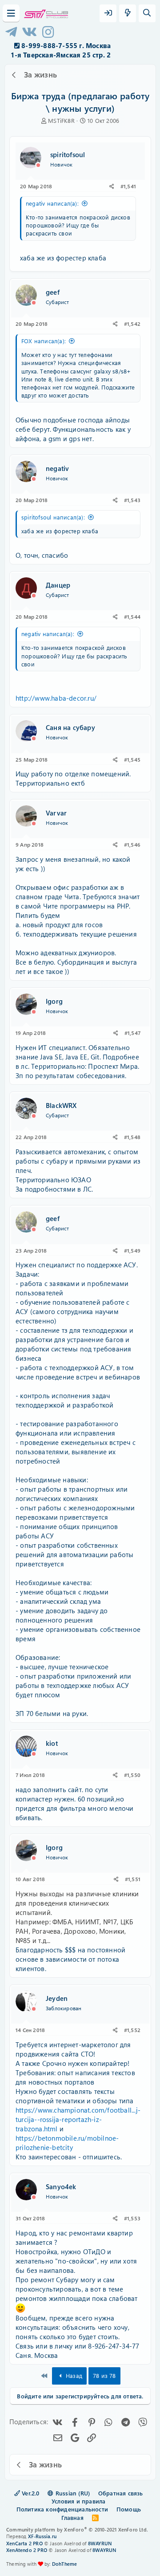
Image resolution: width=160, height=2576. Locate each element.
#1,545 (132, 759)
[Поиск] (147, 13)
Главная (72, 2517)
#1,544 (132, 617)
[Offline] (38, 165)
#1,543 (132, 500)
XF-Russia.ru (42, 2536)
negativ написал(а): (52, 203)
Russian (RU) (72, 2493)
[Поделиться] (112, 186)
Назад (73, 2375)
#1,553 (132, 2218)
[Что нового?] (128, 13)
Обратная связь (121, 2493)
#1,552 (132, 2030)
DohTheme (65, 2564)
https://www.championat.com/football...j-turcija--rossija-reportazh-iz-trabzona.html (78, 2119)
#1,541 (128, 186)
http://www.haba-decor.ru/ (56, 698)
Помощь (129, 2509)
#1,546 (132, 844)
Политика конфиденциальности (62, 2509)
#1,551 (133, 1879)
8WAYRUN (100, 2543)
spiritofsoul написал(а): (53, 517)
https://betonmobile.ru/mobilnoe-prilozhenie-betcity (67, 2143)
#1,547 (132, 1033)
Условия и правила (78, 2501)
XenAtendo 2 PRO (27, 2550)
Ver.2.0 (30, 2493)
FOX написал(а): (44, 341)
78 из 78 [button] (104, 2375)
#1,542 (132, 324)
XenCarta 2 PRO (24, 2543)
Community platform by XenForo (77, 2529)
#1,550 (132, 1775)
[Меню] (11, 13)
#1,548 (132, 1137)
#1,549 (132, 1250)
